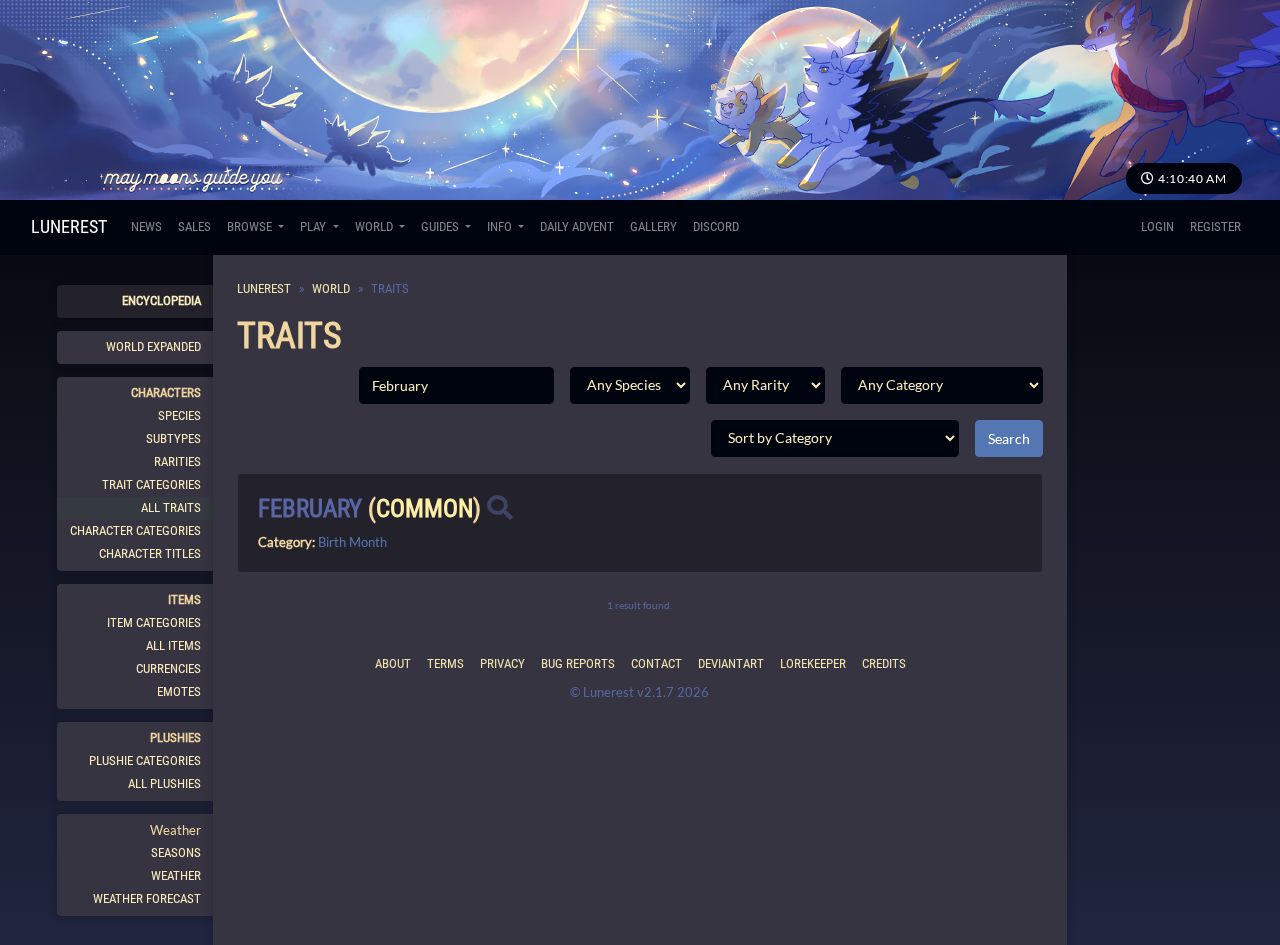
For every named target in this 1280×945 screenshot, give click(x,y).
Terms (445, 663)
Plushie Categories (145, 760)
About (393, 663)
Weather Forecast (147, 898)
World (331, 288)
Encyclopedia (161, 300)
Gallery (653, 226)
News (146, 226)
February (310, 508)
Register (1215, 226)
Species (179, 415)
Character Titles (150, 553)
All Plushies (164, 783)
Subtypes (173, 438)
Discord (716, 226)
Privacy (502, 663)
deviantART (731, 663)
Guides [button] (441, 226)
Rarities (177, 461)
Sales (194, 226)
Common (424, 508)
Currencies (168, 668)
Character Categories (135, 530)
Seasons (176, 852)
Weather (176, 875)
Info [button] (501, 226)
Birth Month (352, 542)
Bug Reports (578, 663)
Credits (884, 663)
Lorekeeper (813, 663)
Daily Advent (577, 226)
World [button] (375, 226)
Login (1157, 226)
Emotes (179, 691)
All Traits (171, 507)
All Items (173, 645)
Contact (656, 663)
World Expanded (153, 346)
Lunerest (69, 226)
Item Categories (154, 622)
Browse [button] (251, 226)
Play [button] (314, 226)
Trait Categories (151, 484)
